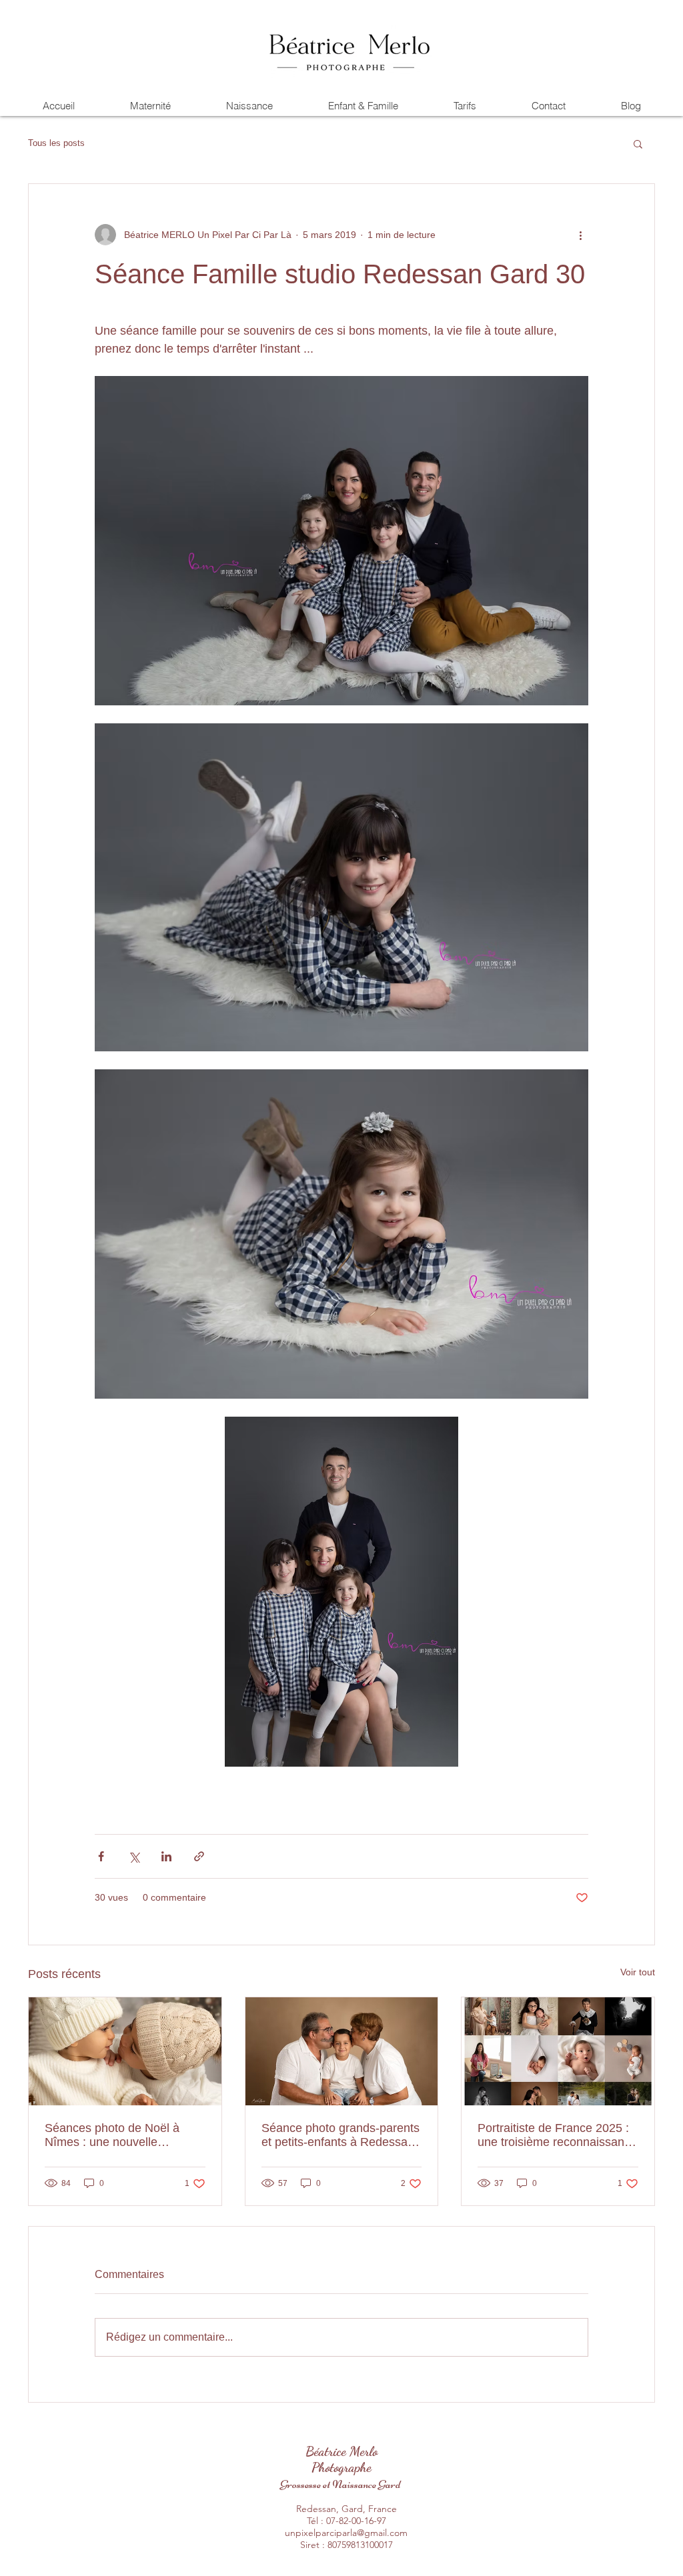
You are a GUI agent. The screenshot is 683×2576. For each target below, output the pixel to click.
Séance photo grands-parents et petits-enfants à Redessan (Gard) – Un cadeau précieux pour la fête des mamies (340, 2135)
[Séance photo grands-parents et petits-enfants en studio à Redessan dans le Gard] (342, 2051)
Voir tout (638, 1972)
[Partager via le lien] (199, 1856)
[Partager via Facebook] (101, 1856)
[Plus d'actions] (580, 235)
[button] (638, 143)
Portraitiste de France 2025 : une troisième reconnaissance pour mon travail (557, 2135)
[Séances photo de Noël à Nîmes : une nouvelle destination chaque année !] (125, 2051)
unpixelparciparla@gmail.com (346, 2533)
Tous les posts (56, 143)
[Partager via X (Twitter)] (134, 1856)
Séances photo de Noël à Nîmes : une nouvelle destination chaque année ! (117, 2135)
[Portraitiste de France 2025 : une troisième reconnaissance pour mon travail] (558, 2051)
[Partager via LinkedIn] (166, 1856)
